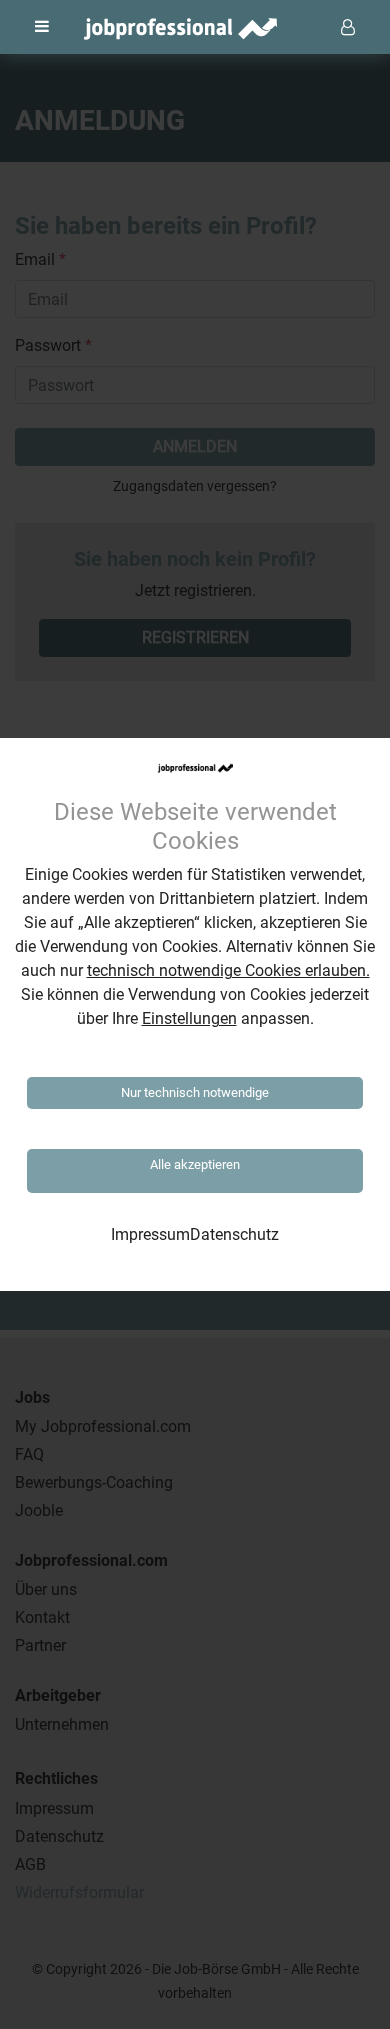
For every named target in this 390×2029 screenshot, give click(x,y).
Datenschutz (234, 1234)
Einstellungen (189, 1018)
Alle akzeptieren (195, 1164)
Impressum (150, 1234)
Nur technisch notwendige (195, 1092)
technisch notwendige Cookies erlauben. (228, 970)
